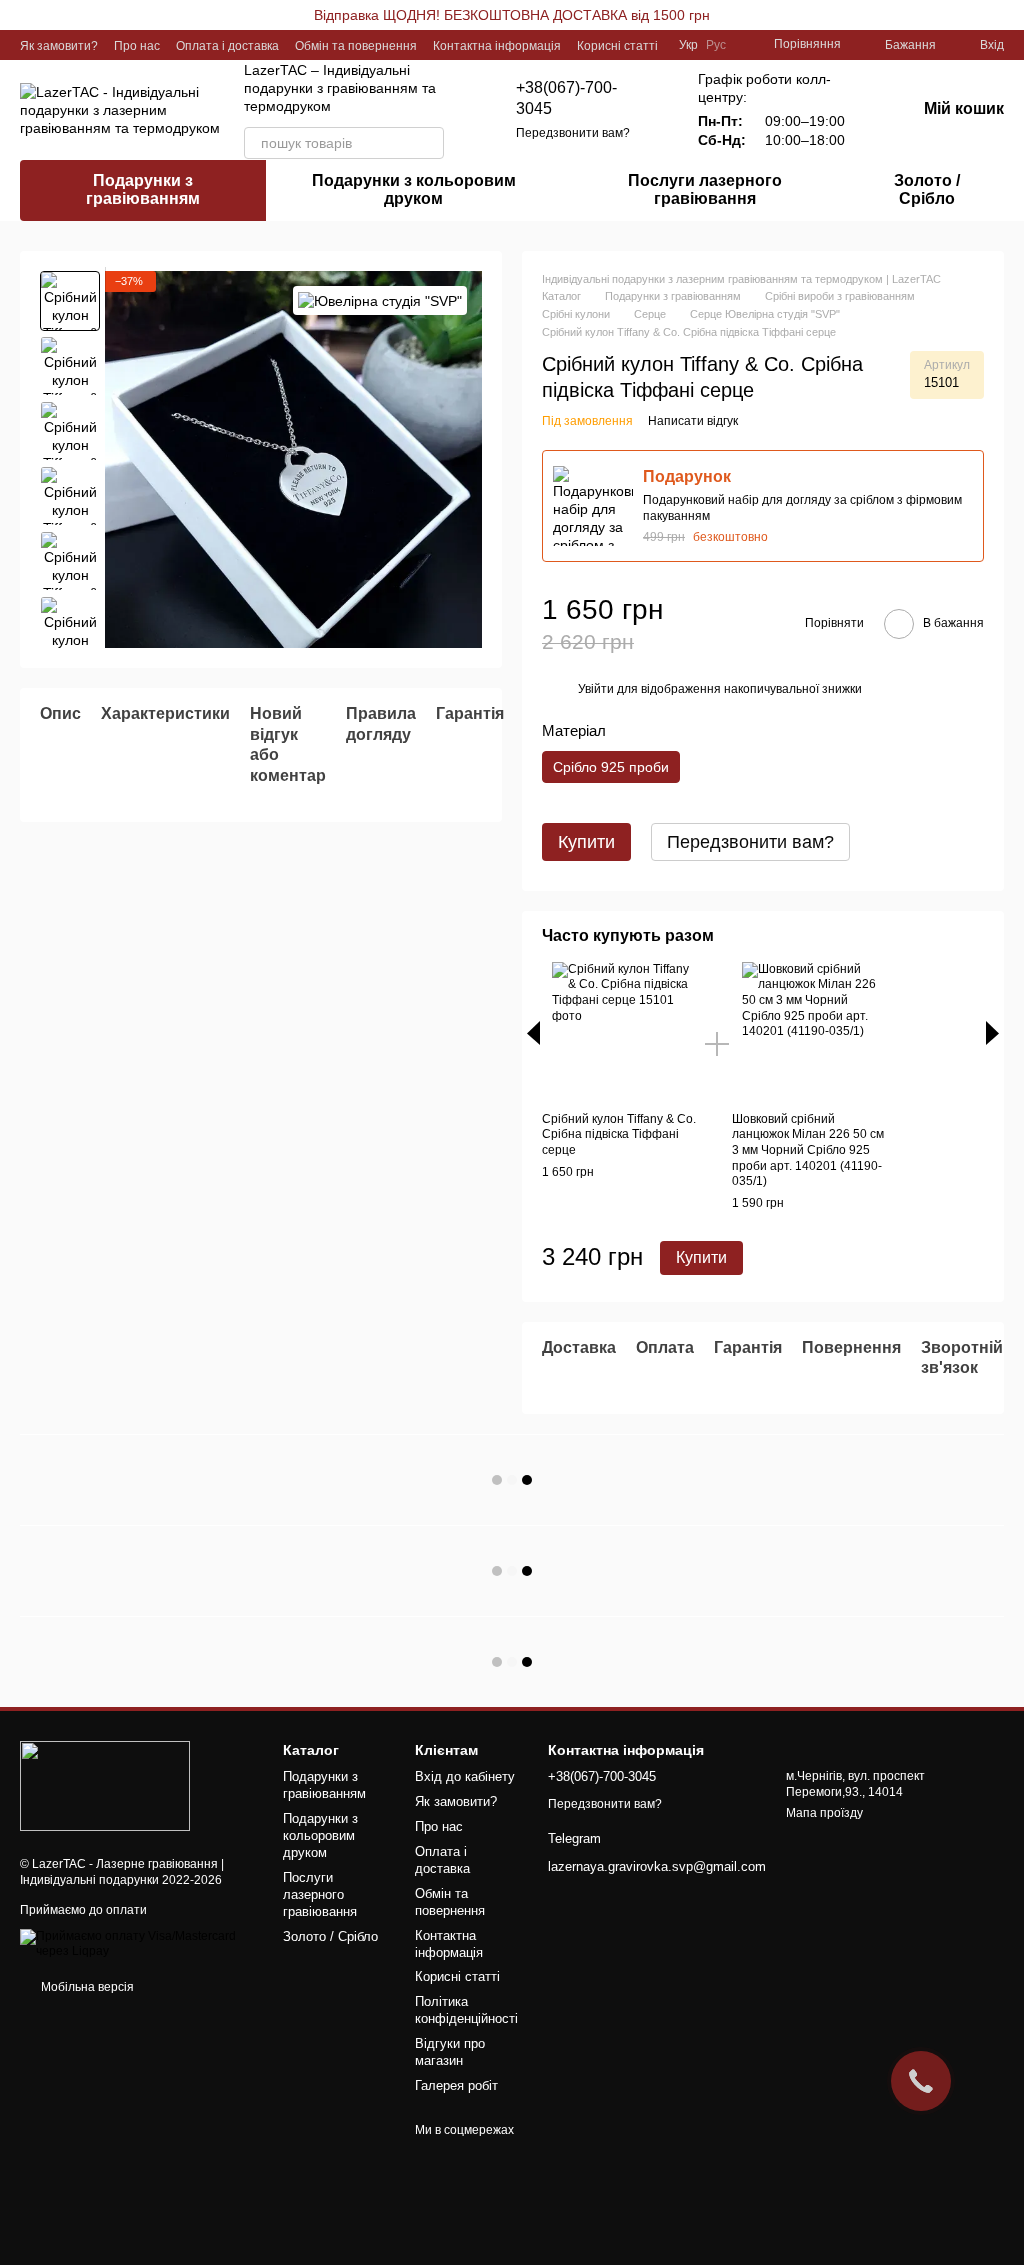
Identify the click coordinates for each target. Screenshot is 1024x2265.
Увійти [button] (596, 689)
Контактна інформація (497, 46)
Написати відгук (693, 421)
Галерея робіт (456, 2085)
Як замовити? (59, 46)
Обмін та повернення (356, 46)
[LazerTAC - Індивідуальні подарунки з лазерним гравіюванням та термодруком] (105, 1785)
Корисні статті (617, 46)
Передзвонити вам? (573, 133)
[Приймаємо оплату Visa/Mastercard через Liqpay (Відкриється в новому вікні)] (136, 1944)
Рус (716, 45)
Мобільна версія (86, 1987)
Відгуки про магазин (450, 2052)
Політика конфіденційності (466, 2010)
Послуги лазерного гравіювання (705, 189)
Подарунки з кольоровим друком (414, 189)
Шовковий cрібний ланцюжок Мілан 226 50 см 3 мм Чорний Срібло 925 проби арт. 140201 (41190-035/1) (808, 1150)
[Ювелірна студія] (380, 300)
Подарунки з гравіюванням (143, 189)
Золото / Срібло (927, 189)
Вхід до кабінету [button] (465, 1776)
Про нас (137, 46)
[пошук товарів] (428, 143)
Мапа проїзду (824, 1813)
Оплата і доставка (227, 46)
